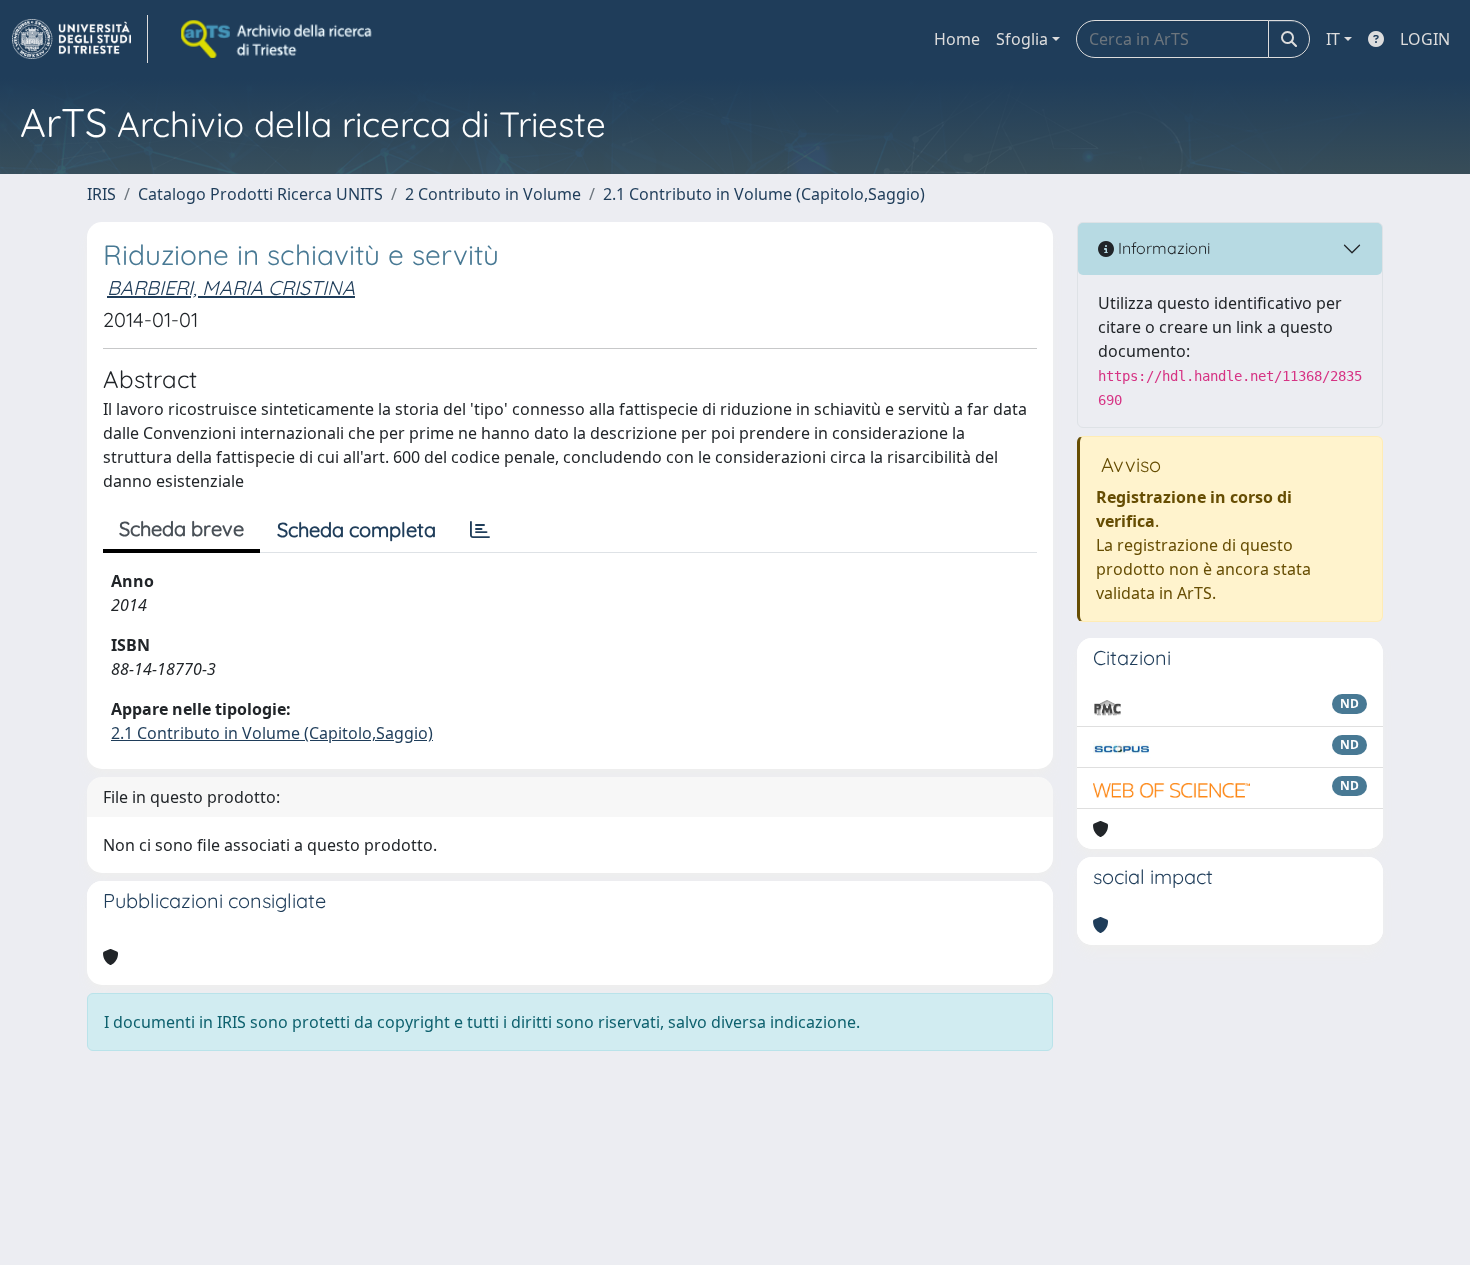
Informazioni (1162, 248)
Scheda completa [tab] (356, 529)
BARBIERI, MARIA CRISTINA (231, 287)
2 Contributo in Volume (493, 194)
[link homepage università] (278, 39)
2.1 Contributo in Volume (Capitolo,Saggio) (764, 194)
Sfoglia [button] (1022, 39)
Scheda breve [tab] (181, 528)
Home (957, 39)
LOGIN (1425, 39)
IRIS (101, 194)
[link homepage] (80, 39)
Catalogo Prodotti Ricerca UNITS (260, 194)
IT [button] (1333, 39)
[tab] (480, 530)
